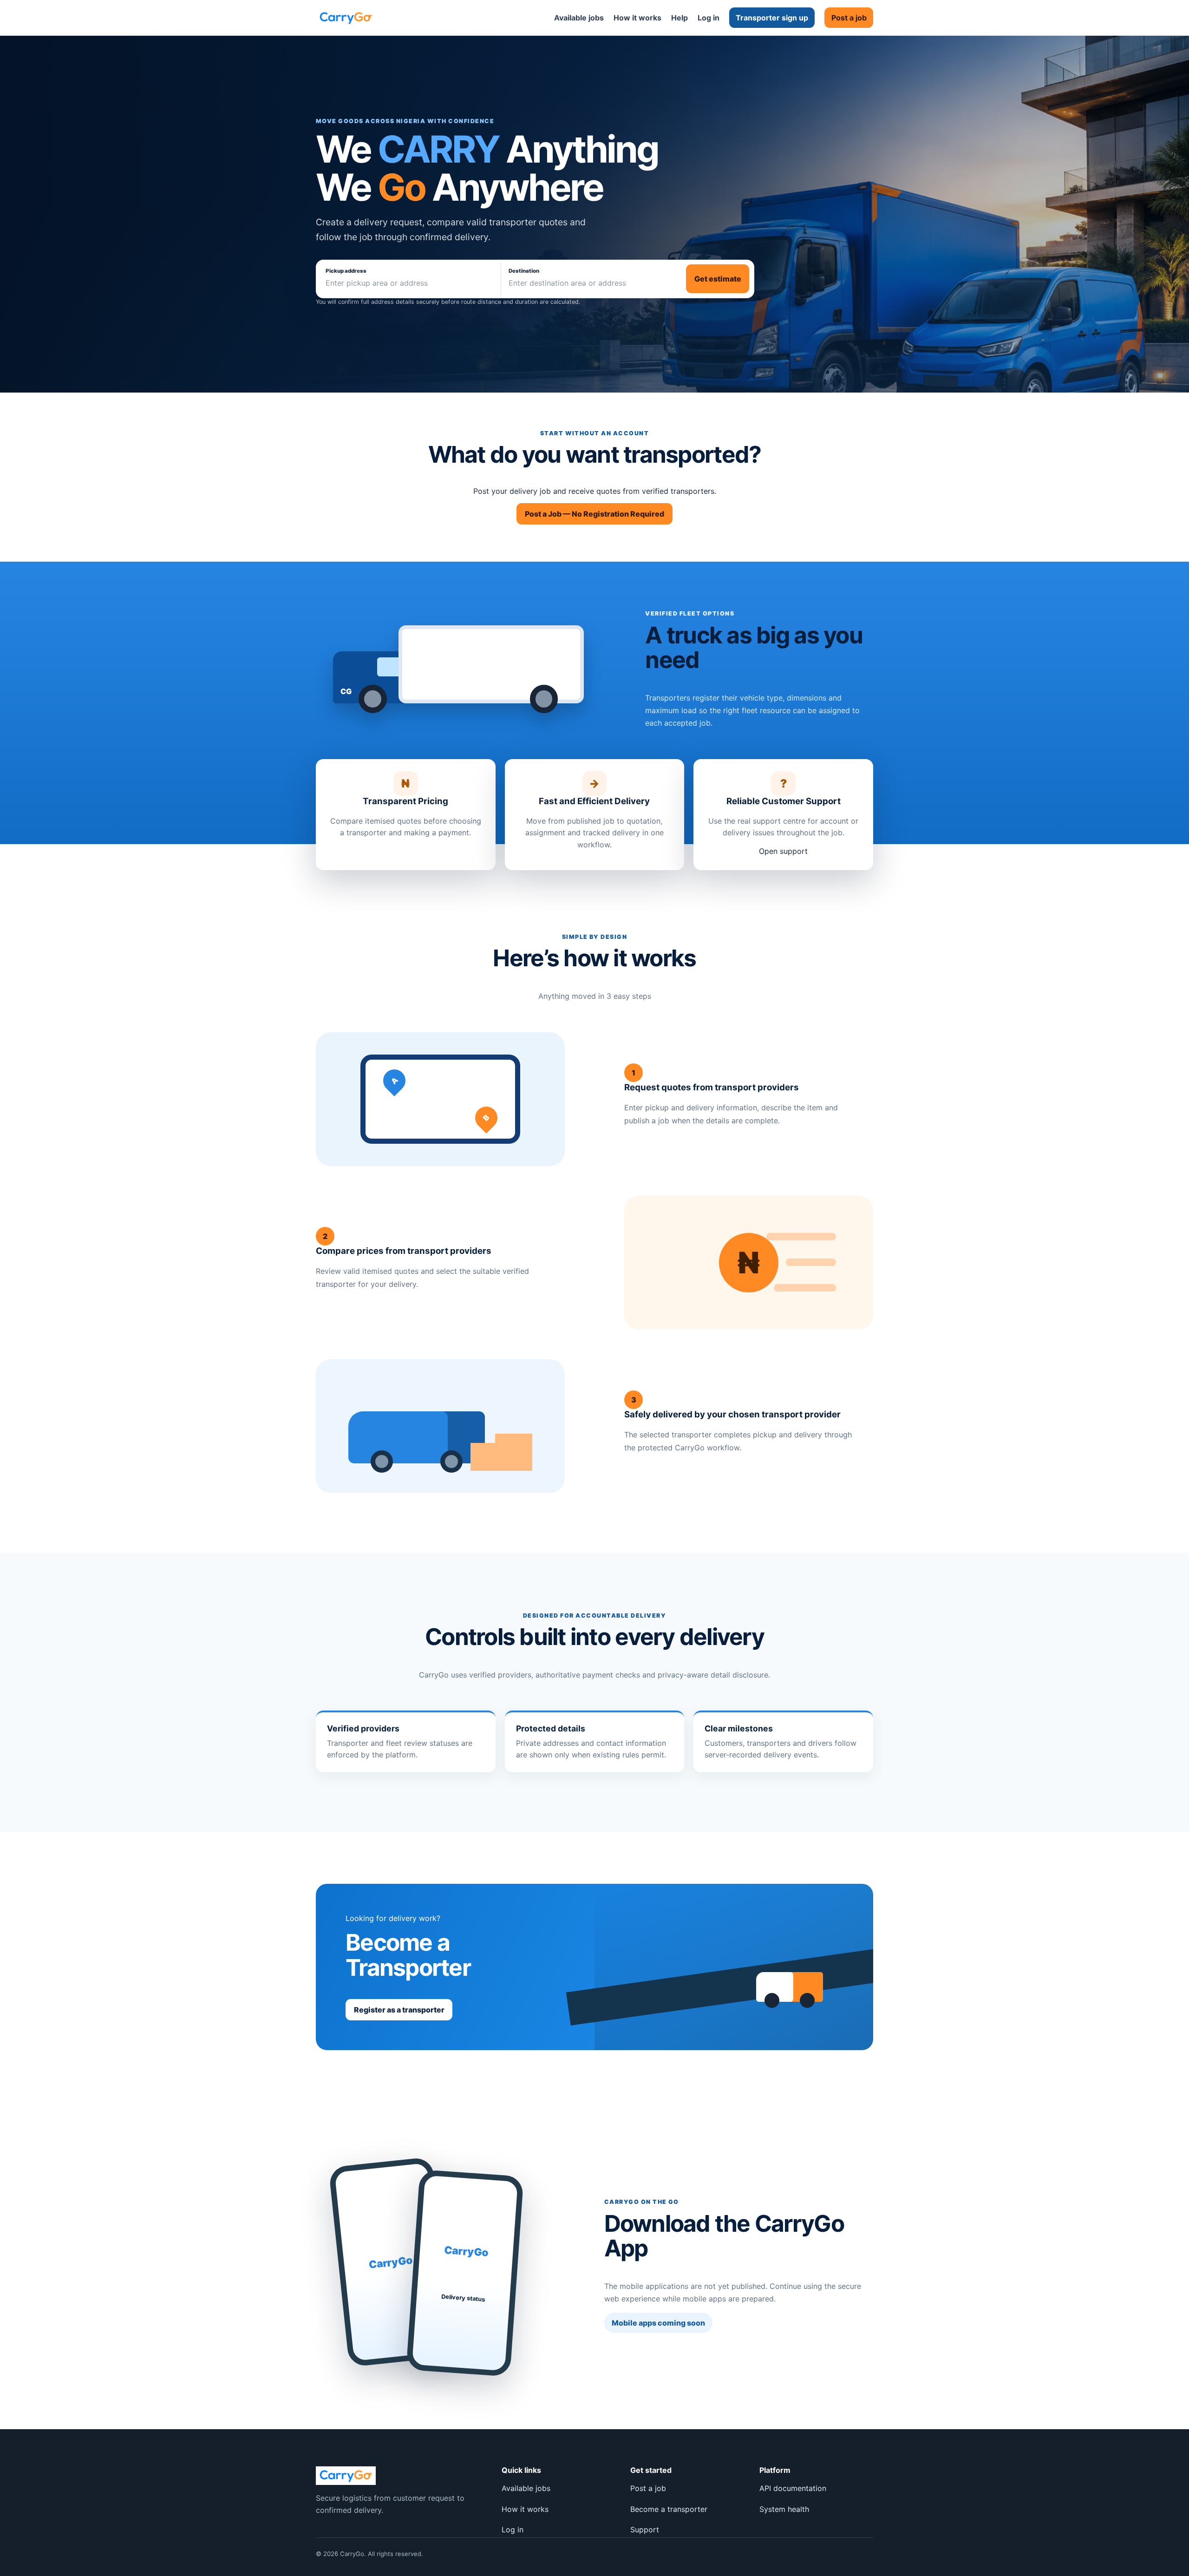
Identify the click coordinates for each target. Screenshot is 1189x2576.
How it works (637, 18)
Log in (709, 18)
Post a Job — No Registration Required (594, 514)
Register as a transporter (399, 2010)
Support (645, 2530)
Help (679, 18)
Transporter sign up (772, 18)
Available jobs (579, 18)
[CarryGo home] (346, 18)
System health (784, 2509)
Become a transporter (669, 2509)
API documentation (793, 2488)
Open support (783, 851)
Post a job (849, 18)
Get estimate (718, 279)
